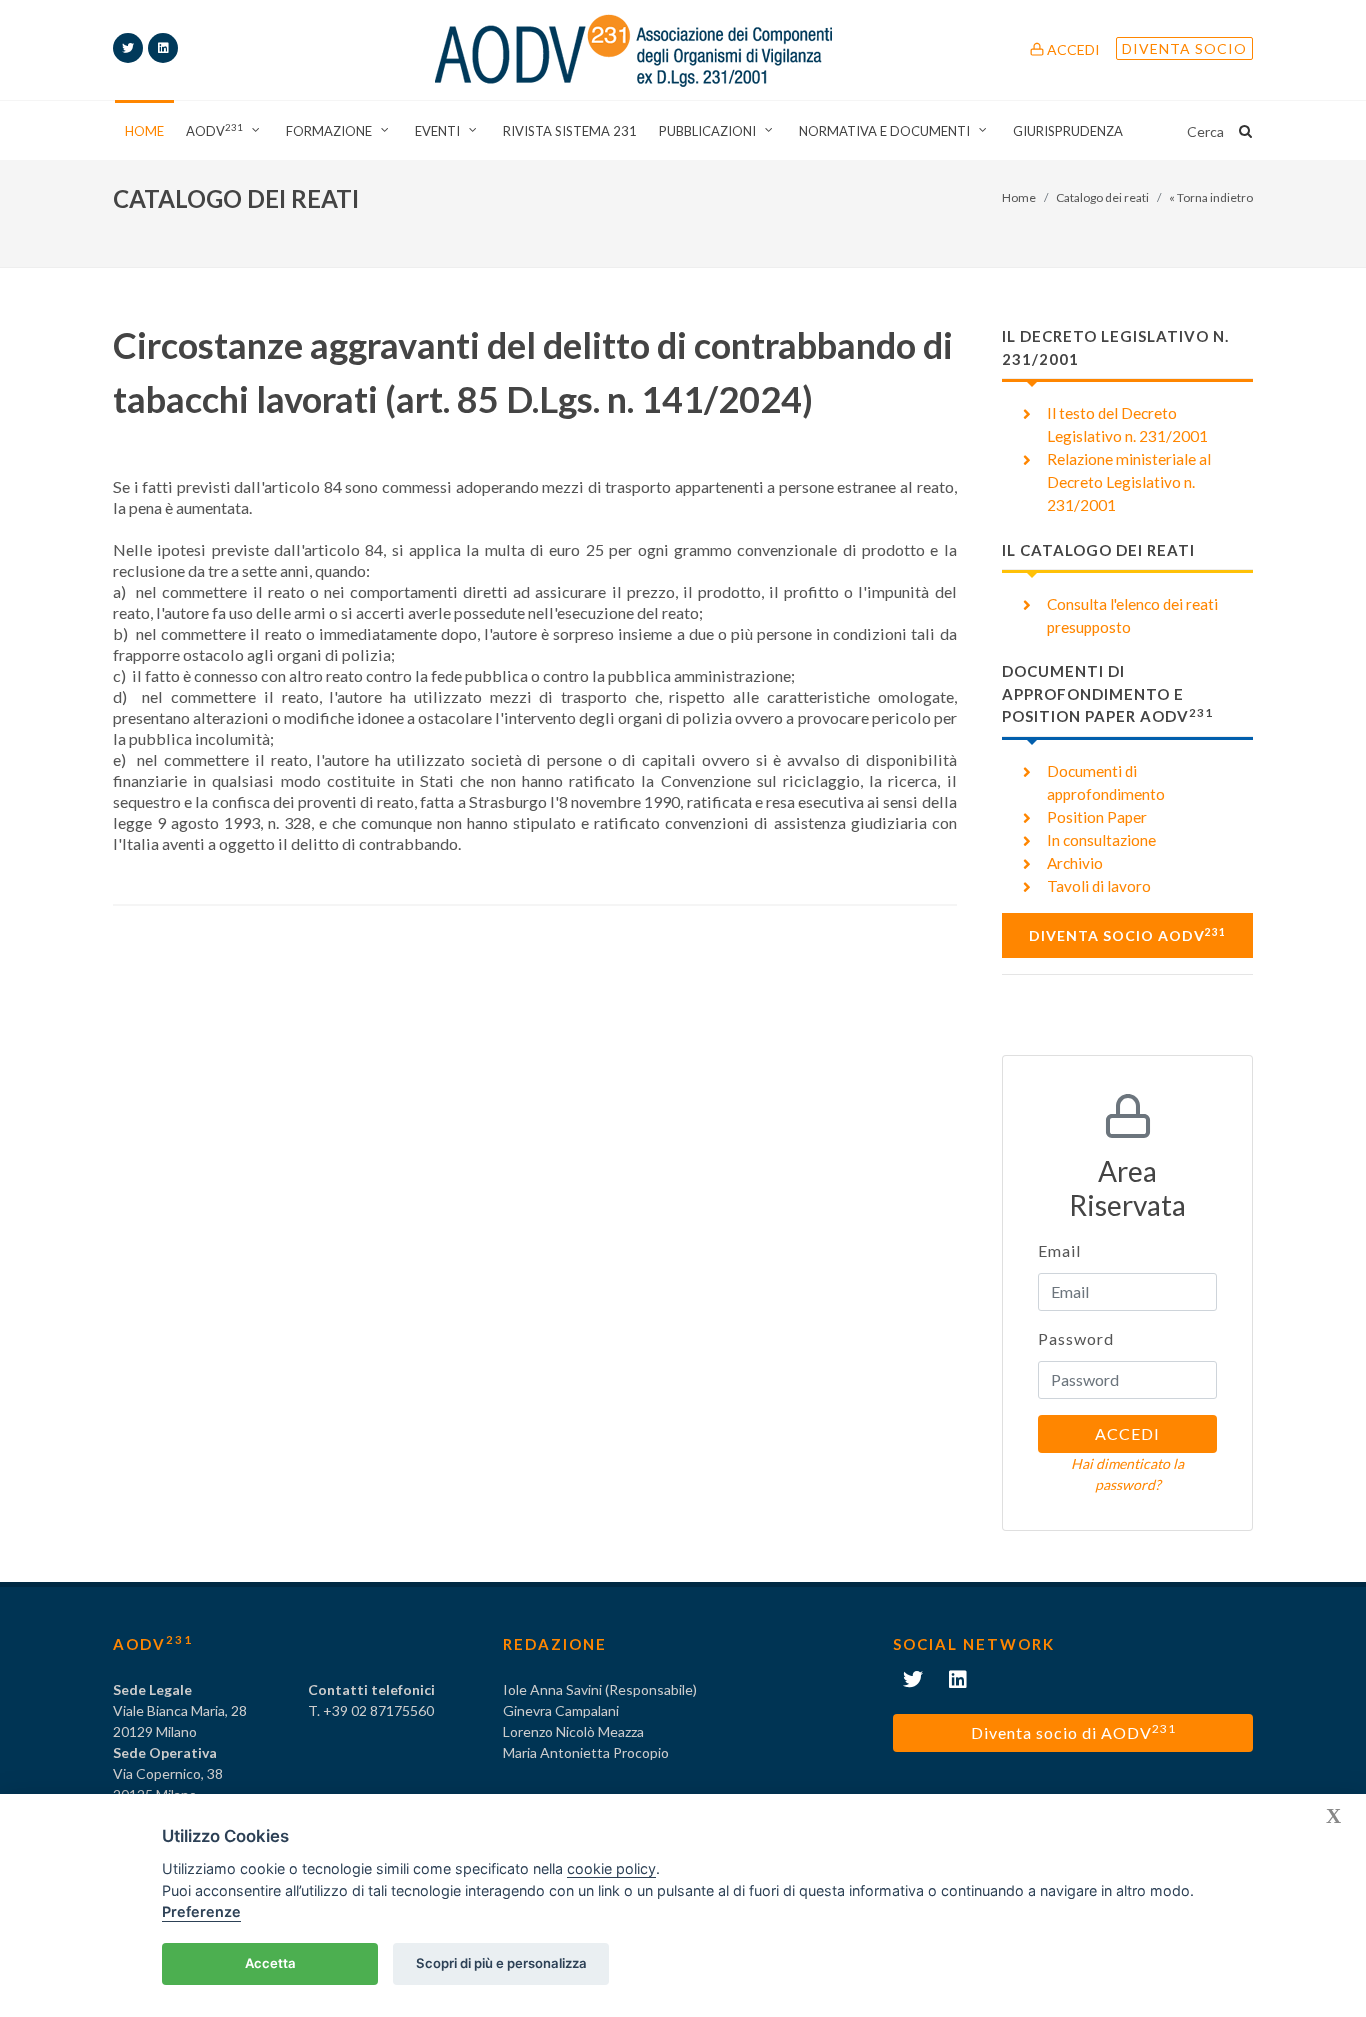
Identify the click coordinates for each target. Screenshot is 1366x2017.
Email (1059, 1250)
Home (1019, 197)
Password (1076, 1338)
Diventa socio (1184, 48)
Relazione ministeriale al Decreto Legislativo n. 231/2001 (1129, 482)
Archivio (1075, 863)
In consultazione (1101, 840)
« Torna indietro (1211, 197)
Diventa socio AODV (1127, 935)
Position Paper (1097, 817)
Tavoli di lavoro (1099, 886)
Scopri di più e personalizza (501, 1963)
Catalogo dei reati (1102, 197)
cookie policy (611, 1868)
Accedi (1072, 49)
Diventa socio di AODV (1073, 1731)
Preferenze (201, 1911)
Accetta (270, 1963)
